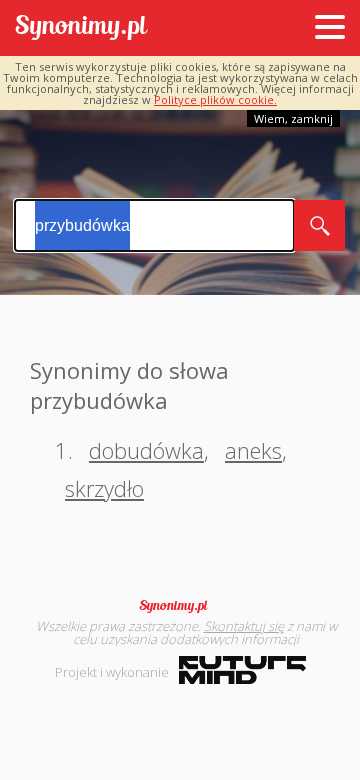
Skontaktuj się (244, 626)
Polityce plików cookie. (215, 99)
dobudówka (146, 450)
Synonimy (180, 606)
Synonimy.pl (81, 28)
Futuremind (242, 670)
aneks (253, 450)
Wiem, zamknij (293, 118)
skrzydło (104, 488)
